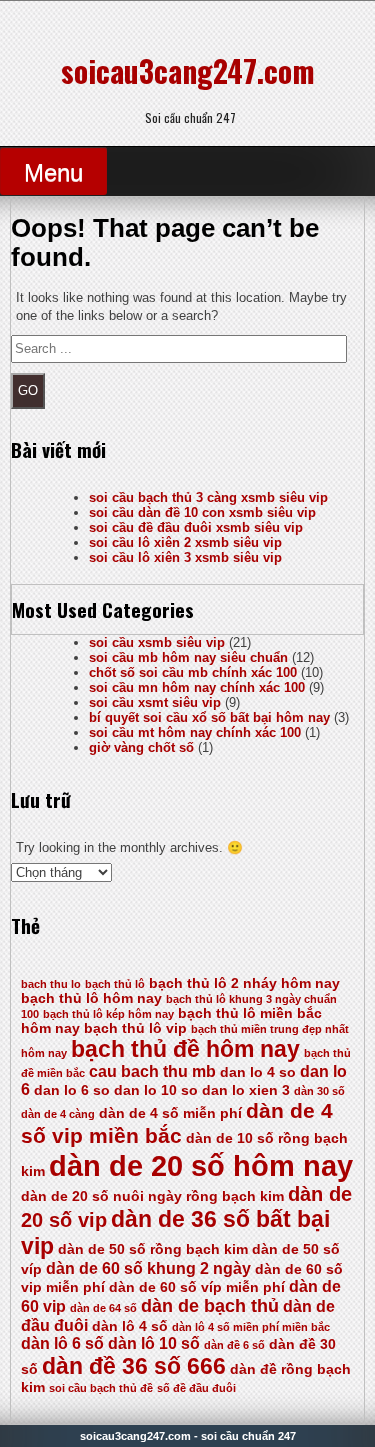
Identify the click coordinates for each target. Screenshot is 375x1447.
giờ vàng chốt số (141, 747)
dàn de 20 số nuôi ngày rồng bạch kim (152, 1196)
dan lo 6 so (72, 1090)
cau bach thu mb (152, 1071)
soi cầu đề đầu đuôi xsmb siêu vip (196, 527)
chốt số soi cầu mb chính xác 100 (193, 672)
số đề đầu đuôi (196, 1388)
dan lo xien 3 (246, 1090)
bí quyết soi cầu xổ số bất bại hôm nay (209, 717)
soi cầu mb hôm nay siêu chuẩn (188, 657)
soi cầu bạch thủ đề (101, 1388)
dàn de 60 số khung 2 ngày (148, 1268)
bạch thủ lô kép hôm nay (108, 1014)
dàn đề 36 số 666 (134, 1366)
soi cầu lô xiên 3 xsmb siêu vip (185, 557)
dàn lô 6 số (62, 1343)
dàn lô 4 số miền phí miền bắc (251, 1327)
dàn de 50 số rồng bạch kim (153, 1249)
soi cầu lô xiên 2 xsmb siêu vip (185, 542)
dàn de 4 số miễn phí (170, 1113)
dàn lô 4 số (130, 1326)
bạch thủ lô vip (135, 1028)
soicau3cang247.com (188, 70)
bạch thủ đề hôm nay (185, 1049)
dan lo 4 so (258, 1072)
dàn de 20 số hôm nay (201, 1165)
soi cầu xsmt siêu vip (155, 702)
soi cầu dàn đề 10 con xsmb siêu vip (202, 512)
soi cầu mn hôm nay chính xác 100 (197, 687)
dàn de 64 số (103, 1308)
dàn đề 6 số (234, 1345)
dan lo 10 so (156, 1090)
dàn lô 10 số (154, 1343)
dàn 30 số (319, 1091)
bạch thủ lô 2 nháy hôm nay (244, 983)
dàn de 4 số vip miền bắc (177, 1123)
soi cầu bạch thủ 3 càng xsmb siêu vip (208, 497)
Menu (53, 172)
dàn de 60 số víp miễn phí (197, 1287)
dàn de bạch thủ (210, 1306)
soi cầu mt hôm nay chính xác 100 (195, 732)
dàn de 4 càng (58, 1114)
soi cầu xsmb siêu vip (157, 642)
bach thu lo (51, 984)
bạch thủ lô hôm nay (91, 998)
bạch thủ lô (115, 984)
